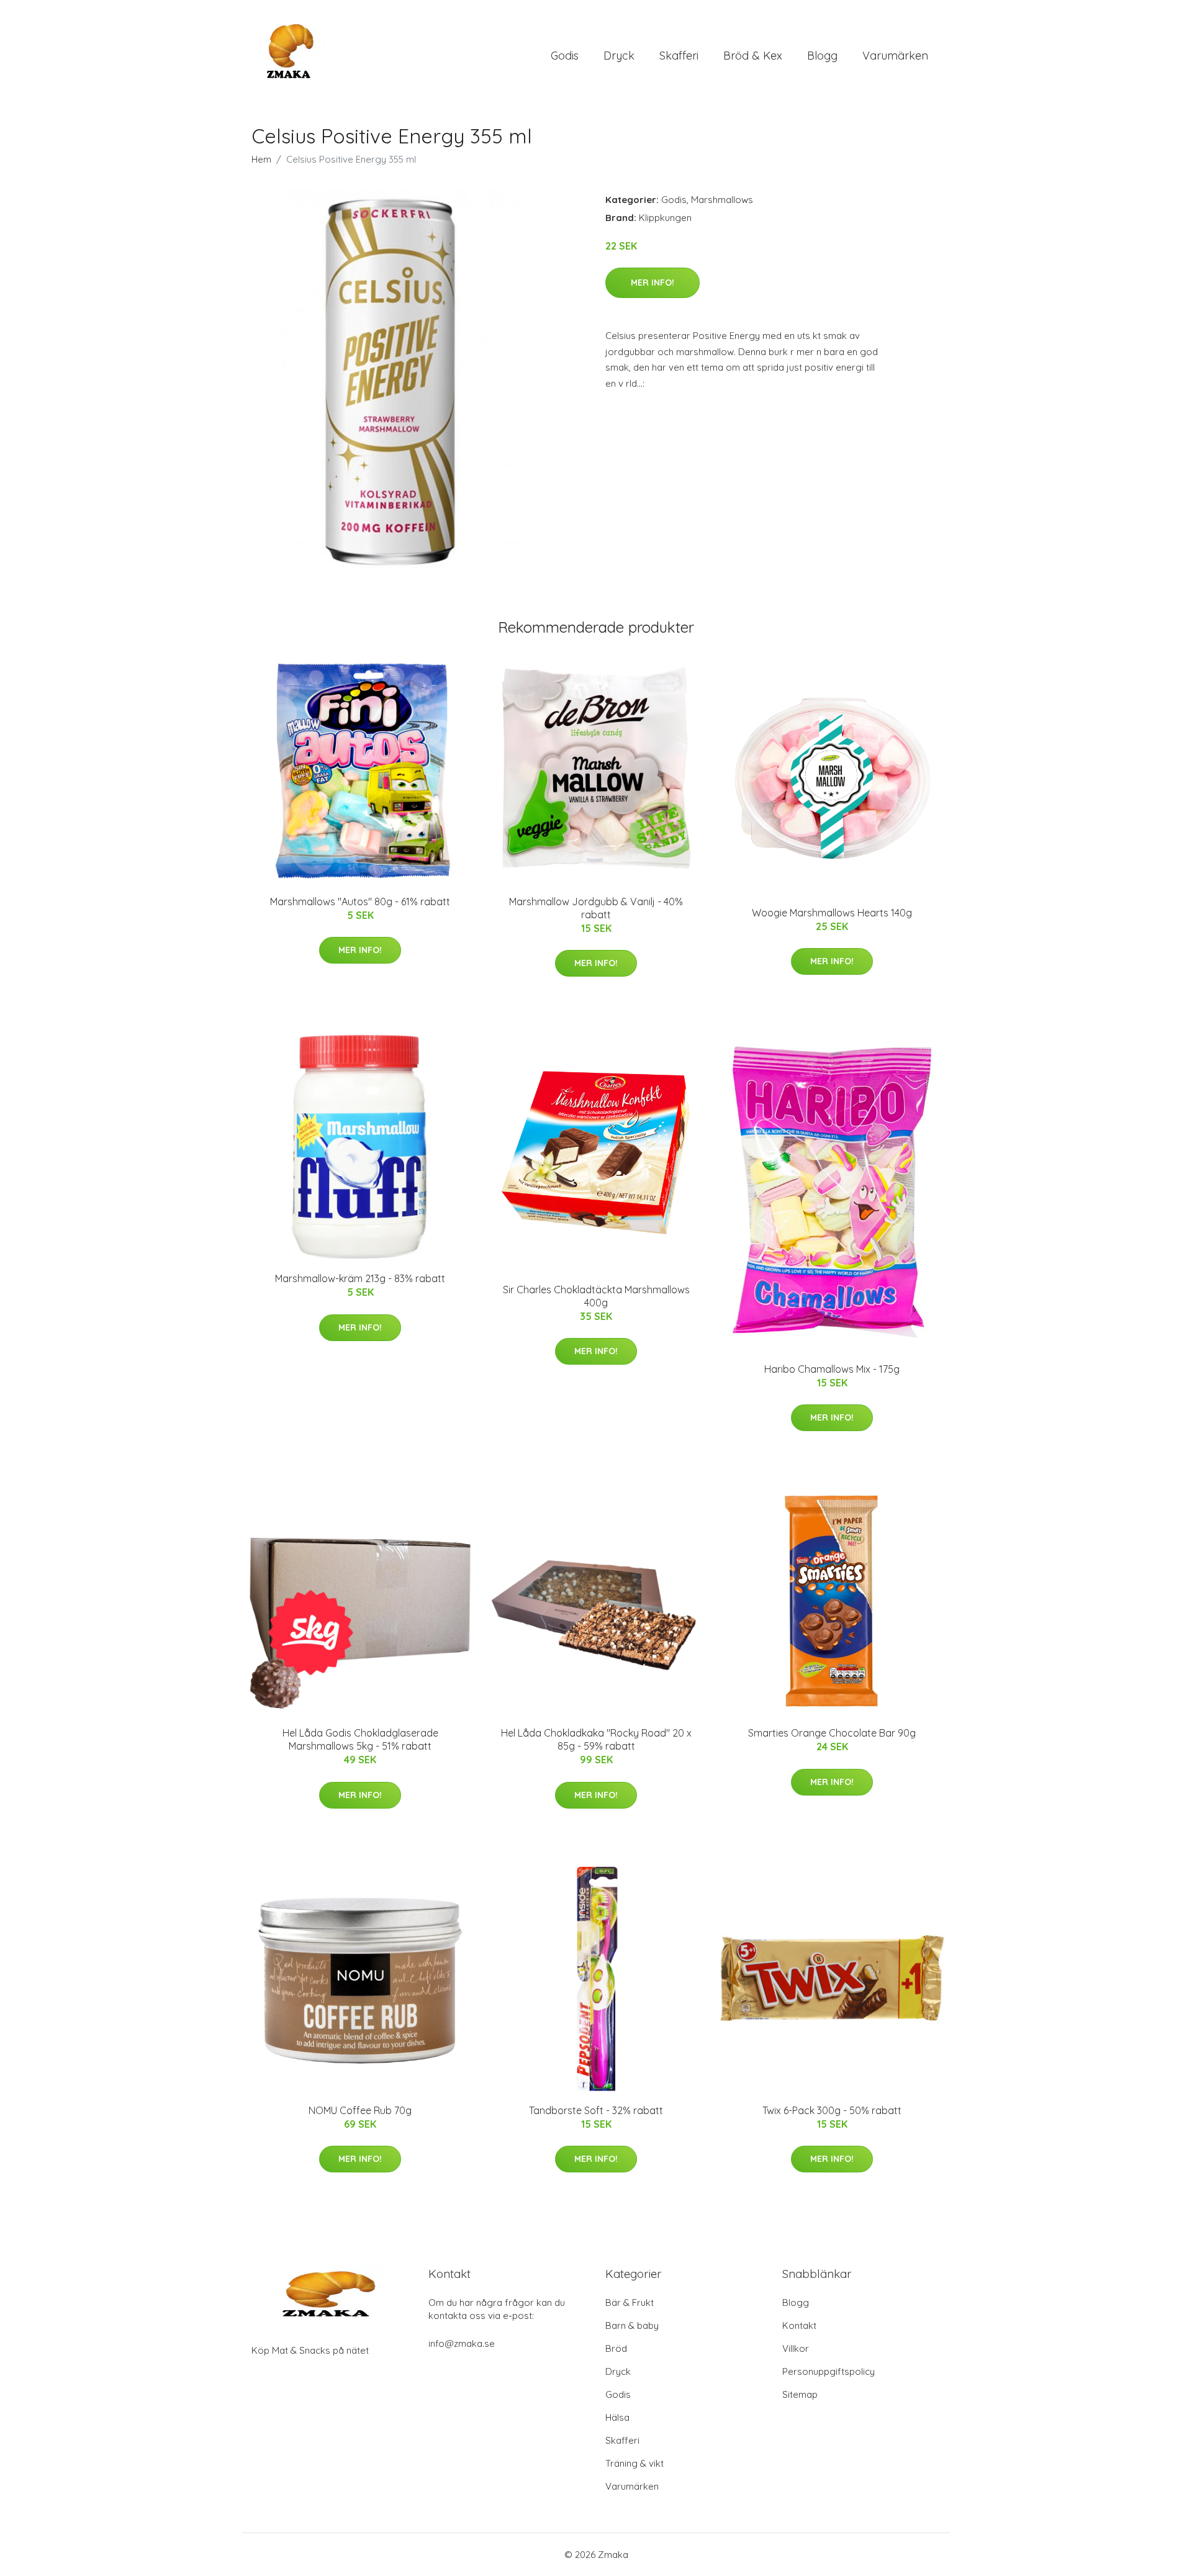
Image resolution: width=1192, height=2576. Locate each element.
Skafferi (679, 56)
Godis (565, 56)
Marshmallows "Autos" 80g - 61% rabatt (360, 902)
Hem (261, 159)
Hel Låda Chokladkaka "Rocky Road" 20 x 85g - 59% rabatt (596, 1739)
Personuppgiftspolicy (829, 2371)
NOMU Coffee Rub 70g (360, 2110)
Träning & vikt (634, 2463)
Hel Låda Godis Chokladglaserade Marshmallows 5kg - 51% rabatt (360, 1739)
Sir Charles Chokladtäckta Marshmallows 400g (596, 1296)
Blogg (822, 56)
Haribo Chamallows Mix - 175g (832, 1369)
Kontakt (799, 2325)
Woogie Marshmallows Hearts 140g (832, 913)
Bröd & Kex (753, 56)
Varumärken (895, 56)
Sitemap (800, 2394)
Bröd (616, 2348)
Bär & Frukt (630, 2303)
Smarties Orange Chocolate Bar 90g (832, 1733)
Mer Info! (652, 282)
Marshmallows (722, 200)
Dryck (619, 56)
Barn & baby (632, 2325)
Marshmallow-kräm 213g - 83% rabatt (360, 1278)
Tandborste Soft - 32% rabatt (596, 2110)
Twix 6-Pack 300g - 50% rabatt (832, 2110)
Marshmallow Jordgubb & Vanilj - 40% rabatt (596, 908)
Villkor (796, 2348)
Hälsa (617, 2417)
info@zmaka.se (462, 2343)
